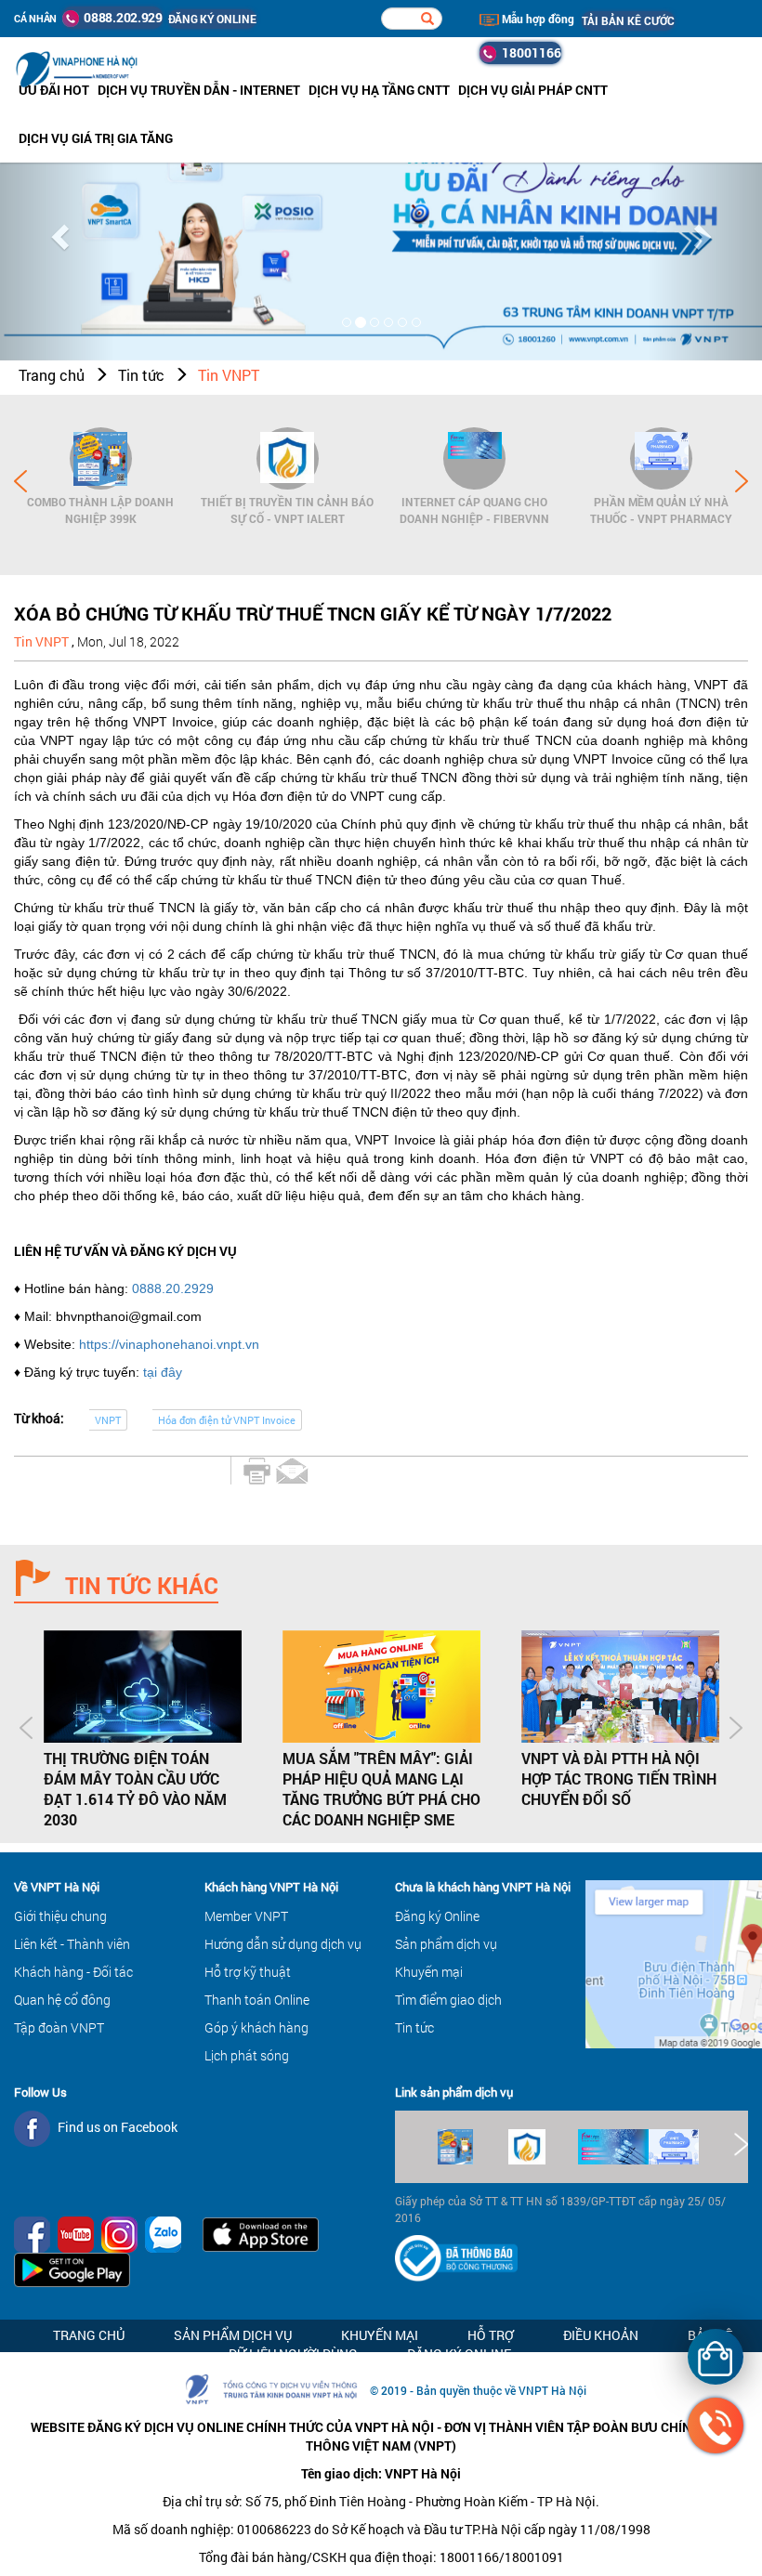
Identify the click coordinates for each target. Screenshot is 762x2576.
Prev (20, 481)
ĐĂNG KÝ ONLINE (212, 19)
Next (742, 481)
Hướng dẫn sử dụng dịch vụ (283, 1944)
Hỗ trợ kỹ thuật (248, 1972)
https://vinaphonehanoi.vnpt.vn (169, 1344)
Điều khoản (601, 2335)
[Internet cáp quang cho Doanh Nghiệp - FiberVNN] (474, 458)
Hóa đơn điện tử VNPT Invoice (227, 1420)
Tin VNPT (229, 375)
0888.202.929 (121, 17)
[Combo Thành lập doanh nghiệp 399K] (101, 458)
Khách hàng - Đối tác (73, 1972)
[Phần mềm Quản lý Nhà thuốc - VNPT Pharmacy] (661, 458)
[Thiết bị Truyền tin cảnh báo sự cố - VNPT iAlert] (288, 458)
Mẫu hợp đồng (537, 19)
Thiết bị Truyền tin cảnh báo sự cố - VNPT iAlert (287, 510)
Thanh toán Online (257, 2000)
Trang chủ (52, 375)
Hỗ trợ (491, 2335)
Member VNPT (246, 1916)
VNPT (108, 1420)
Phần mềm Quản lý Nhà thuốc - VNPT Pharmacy (661, 510)
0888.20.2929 (173, 1288)
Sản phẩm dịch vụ (446, 1944)
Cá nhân (35, 18)
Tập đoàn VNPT (59, 2027)
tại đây (163, 1372)
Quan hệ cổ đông (62, 2000)
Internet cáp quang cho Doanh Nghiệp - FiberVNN (474, 510)
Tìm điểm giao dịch (448, 2000)
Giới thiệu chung (60, 1916)
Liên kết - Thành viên (72, 1944)
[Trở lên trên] (46, 2506)
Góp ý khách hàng (256, 2027)
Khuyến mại (429, 1972)
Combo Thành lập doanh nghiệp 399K (100, 510)
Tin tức (141, 375)
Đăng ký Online (437, 1916)
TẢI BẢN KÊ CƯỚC (628, 20)
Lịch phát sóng (247, 2055)
